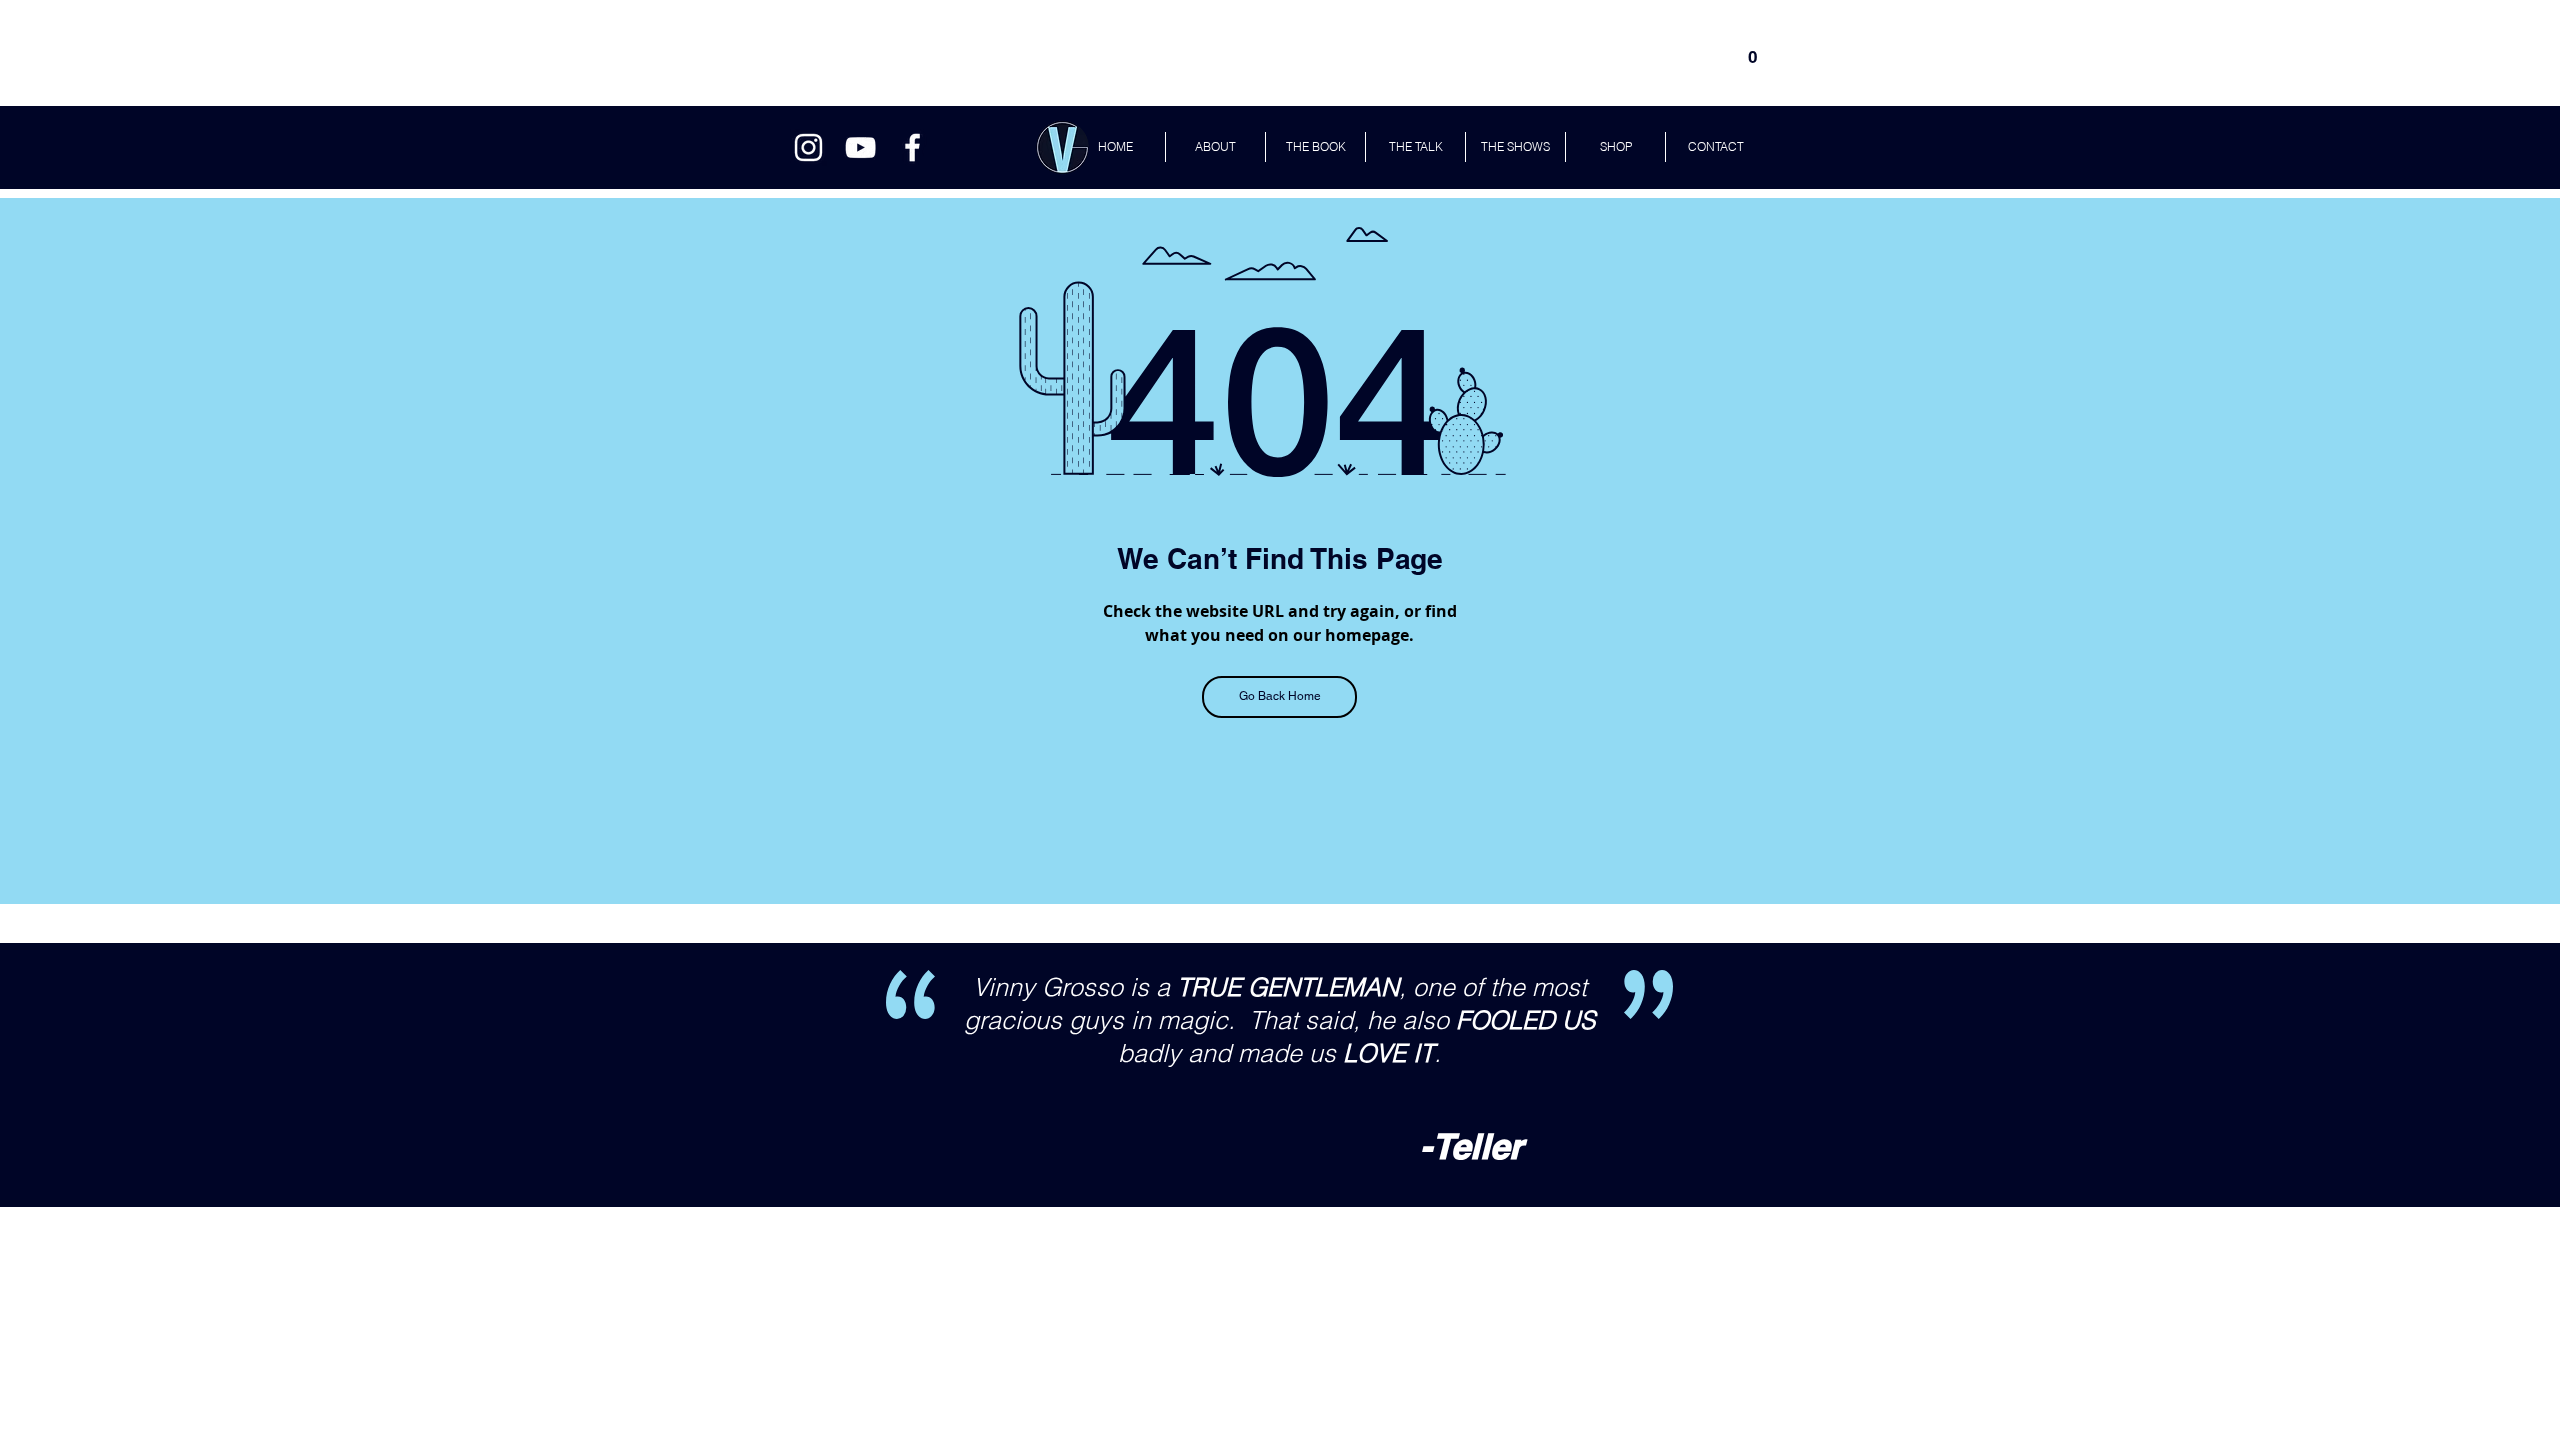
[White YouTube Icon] (860, 147)
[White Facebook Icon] (912, 147)
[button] (1752, 50)
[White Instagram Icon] (808, 147)
